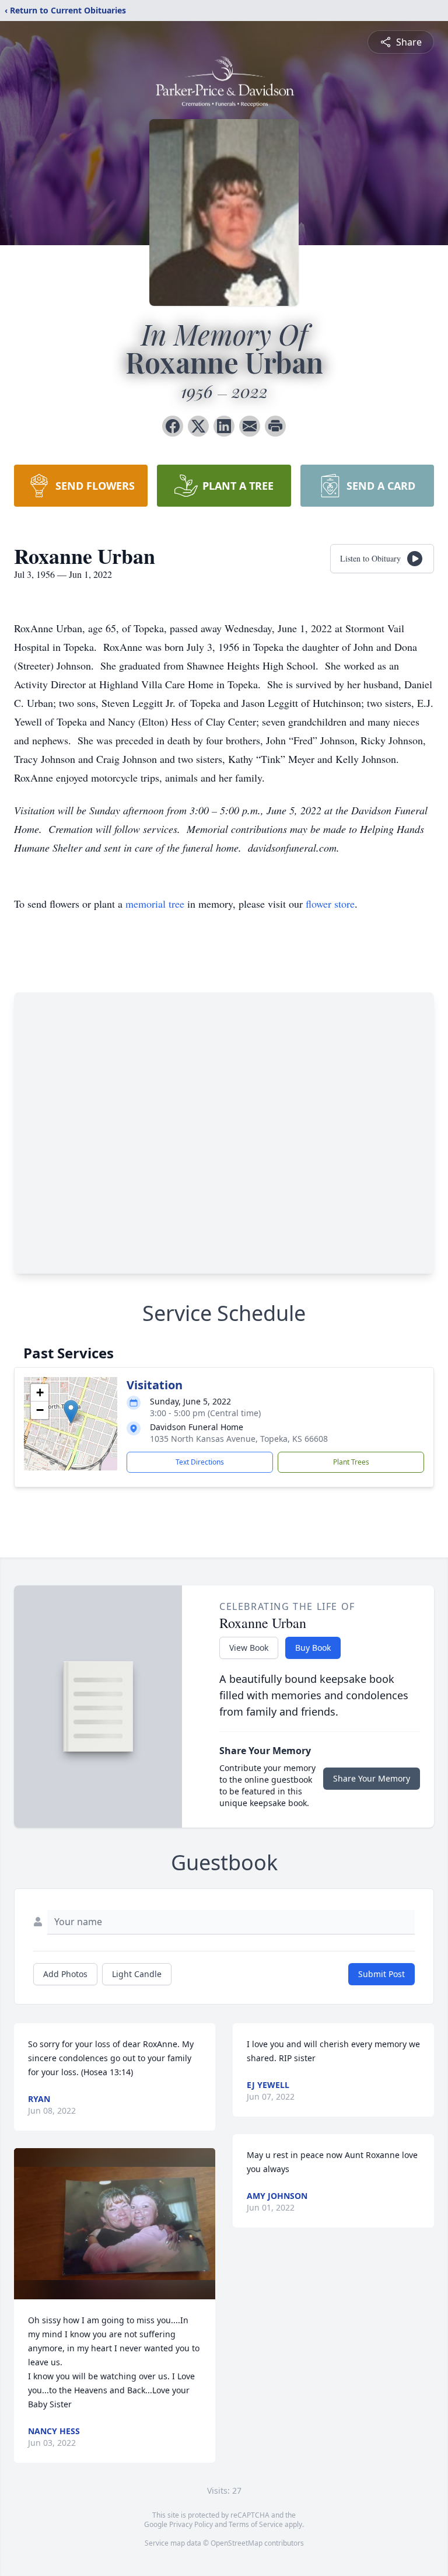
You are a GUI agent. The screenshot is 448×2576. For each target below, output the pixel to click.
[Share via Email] (250, 426)
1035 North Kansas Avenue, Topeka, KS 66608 (239, 1439)
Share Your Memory (372, 1778)
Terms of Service (256, 2524)
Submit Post (381, 1974)
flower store (330, 904)
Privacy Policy (191, 2524)
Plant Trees (351, 1462)
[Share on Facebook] (173, 426)
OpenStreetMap (237, 2543)
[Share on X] (198, 426)
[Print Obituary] (275, 426)
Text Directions (200, 1462)
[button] (71, 1412)
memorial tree (155, 904)
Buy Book (313, 1648)
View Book (249, 1648)
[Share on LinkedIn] (224, 426)
